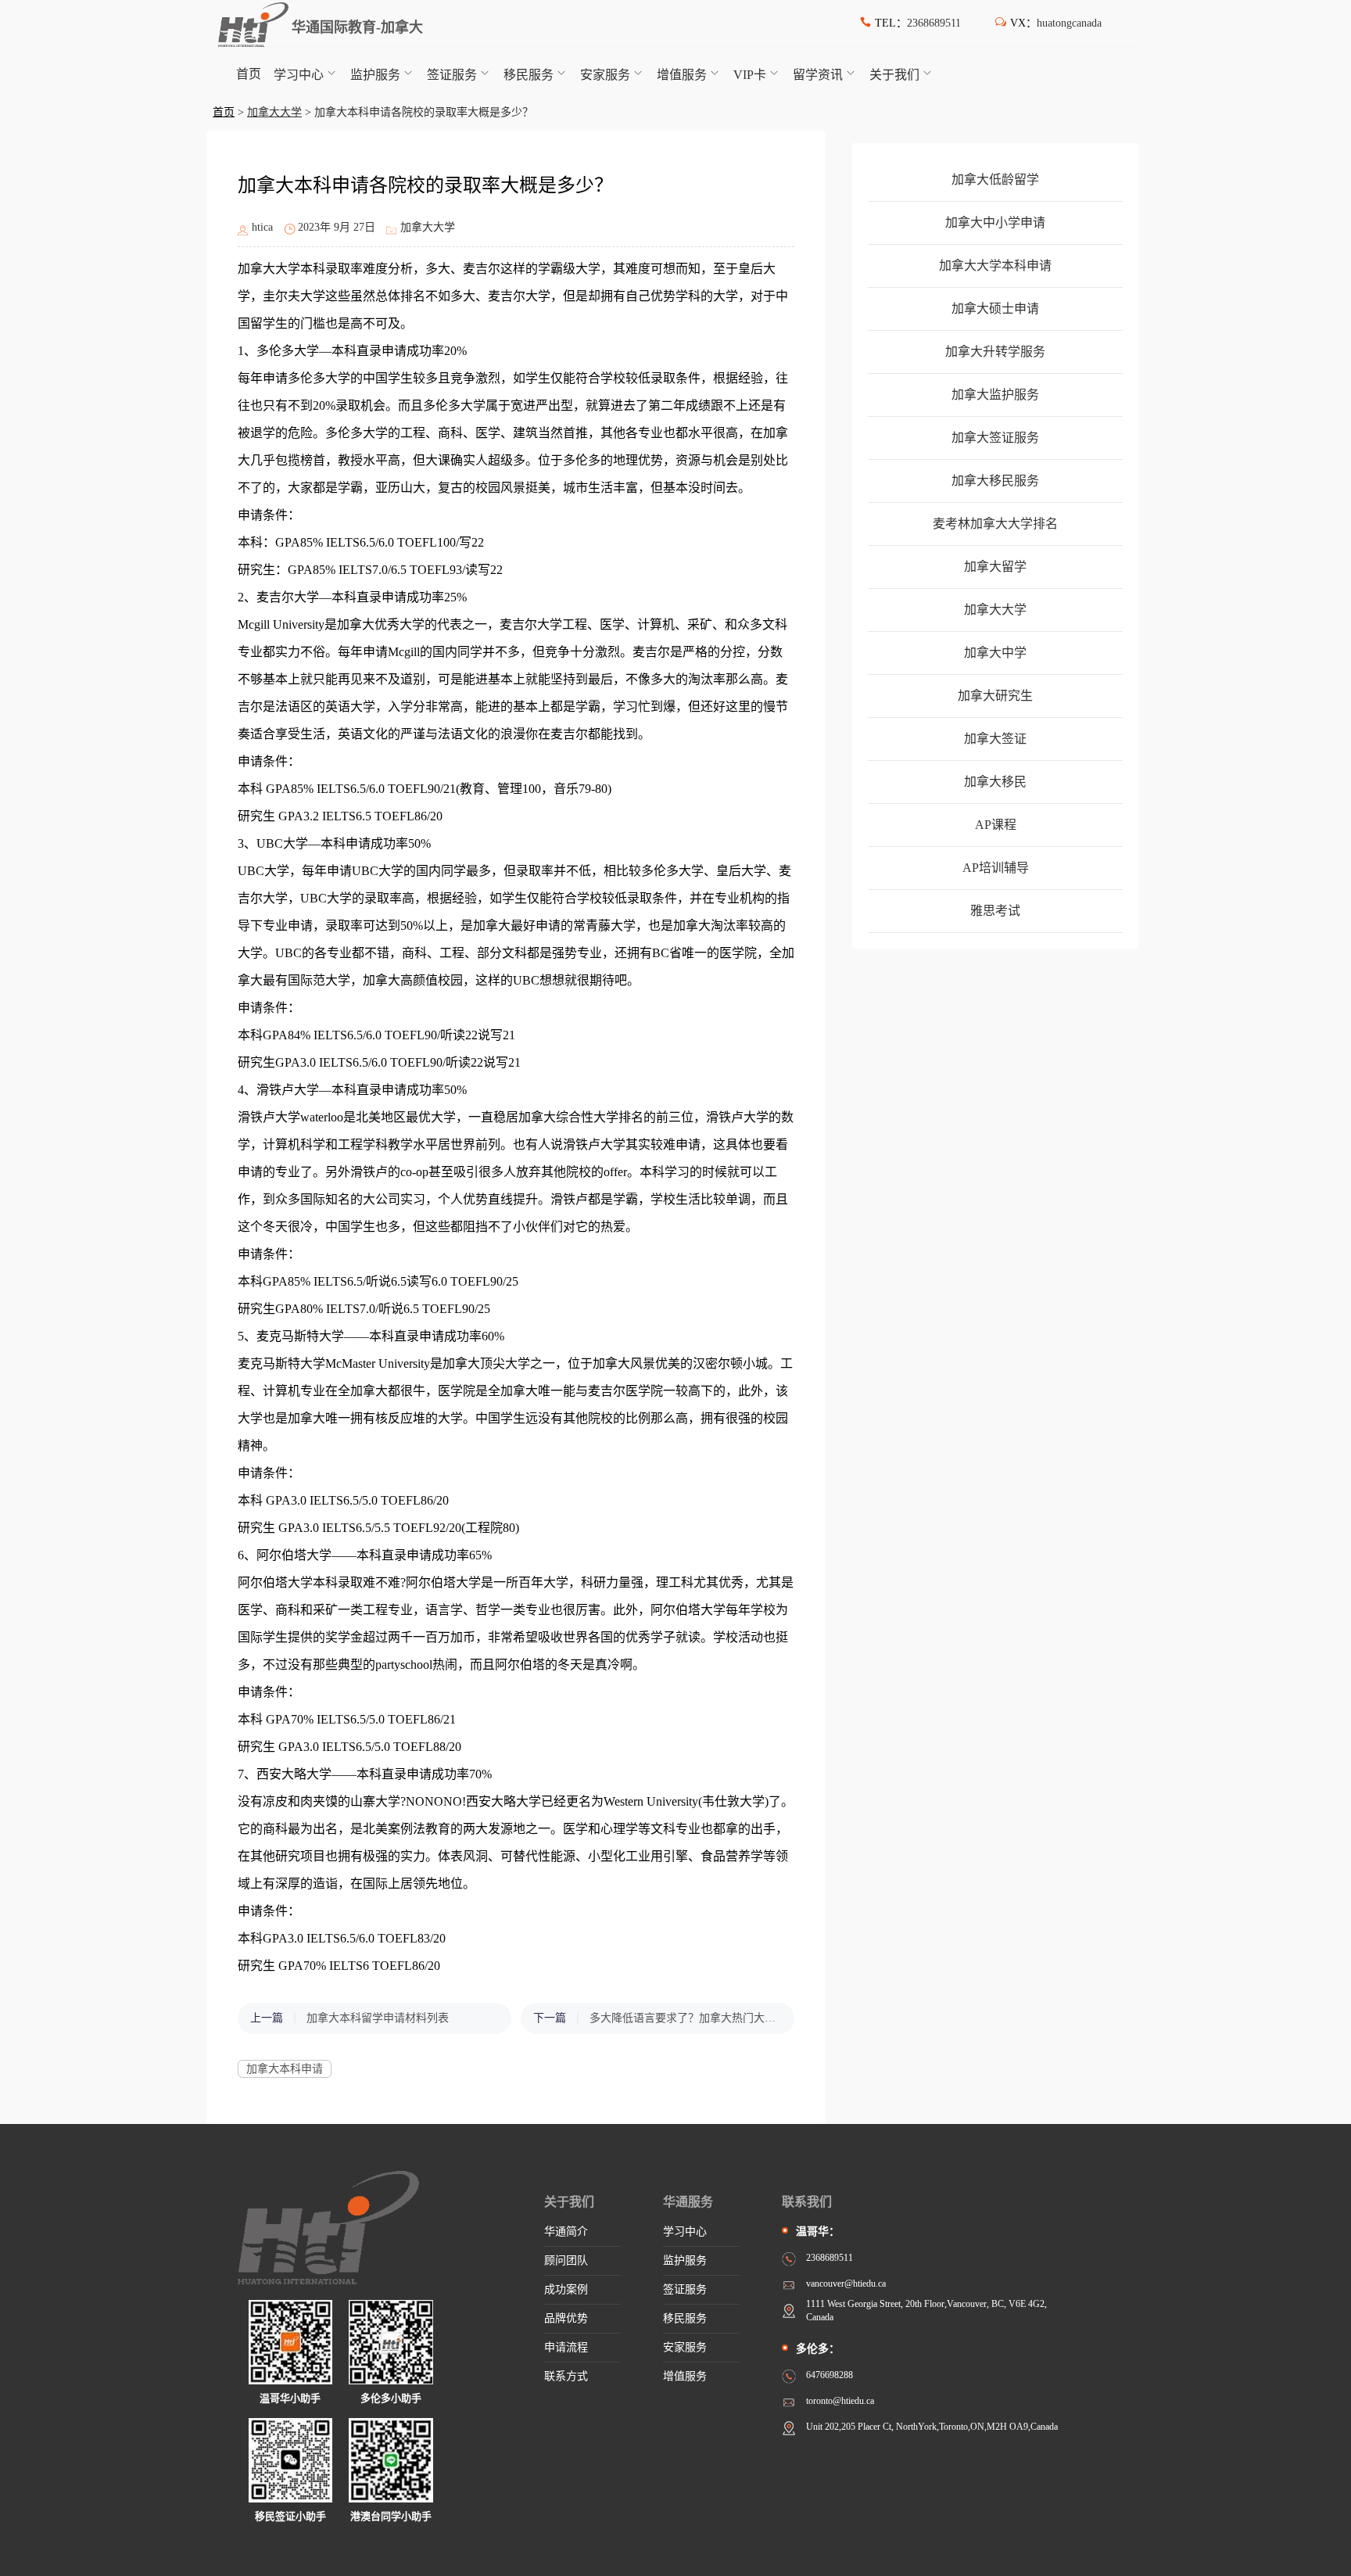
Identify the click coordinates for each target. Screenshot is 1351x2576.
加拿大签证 (995, 739)
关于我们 (894, 75)
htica (262, 227)
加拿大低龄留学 (995, 179)
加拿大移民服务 (995, 481)
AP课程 (996, 825)
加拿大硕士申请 (995, 309)
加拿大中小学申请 (995, 222)
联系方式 (566, 2376)
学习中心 (299, 75)
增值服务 (682, 75)
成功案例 (566, 2289)
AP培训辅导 (996, 868)
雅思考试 (995, 911)
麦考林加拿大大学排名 (995, 524)
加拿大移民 (995, 782)
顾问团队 (566, 2260)
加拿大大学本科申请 (995, 265)
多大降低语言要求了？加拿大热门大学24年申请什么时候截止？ (684, 2018)
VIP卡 (750, 75)
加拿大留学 (995, 567)
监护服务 (375, 75)
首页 (249, 74)
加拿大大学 (274, 112)
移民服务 (529, 75)
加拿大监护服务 (995, 395)
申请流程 (566, 2347)
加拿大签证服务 (995, 438)
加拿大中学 (995, 653)
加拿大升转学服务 (995, 352)
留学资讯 (818, 75)
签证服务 (452, 75)
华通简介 (566, 2232)
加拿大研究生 (995, 696)
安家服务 (605, 75)
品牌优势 (566, 2318)
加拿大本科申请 (285, 2069)
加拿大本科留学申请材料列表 (378, 2018)
